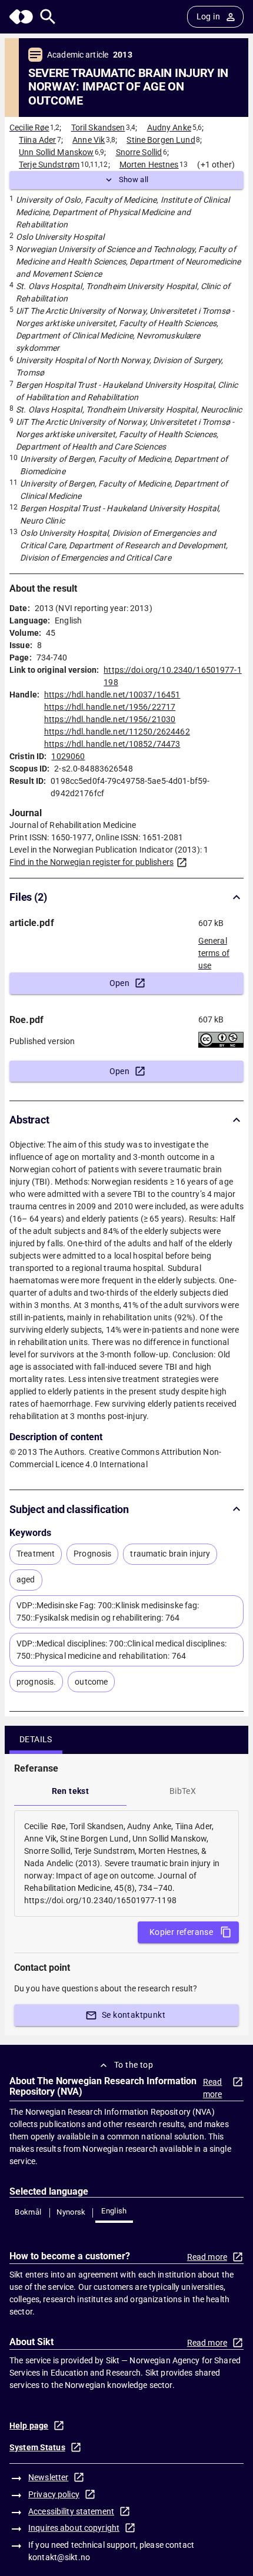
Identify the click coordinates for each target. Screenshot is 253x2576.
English (114, 2211)
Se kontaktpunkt (134, 2015)
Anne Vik (89, 140)
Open (120, 983)
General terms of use (214, 950)
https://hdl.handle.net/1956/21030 (110, 719)
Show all (134, 180)
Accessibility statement (71, 2511)
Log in (208, 16)
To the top (134, 2065)
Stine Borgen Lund (161, 140)
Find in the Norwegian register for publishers (91, 862)
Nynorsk (71, 2212)
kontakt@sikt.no (59, 2557)
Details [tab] (36, 1739)
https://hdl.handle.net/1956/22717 (110, 707)
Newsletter (48, 2477)
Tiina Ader (37, 140)
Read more (213, 2088)
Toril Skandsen (98, 128)
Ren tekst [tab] (71, 1791)
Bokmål (28, 2212)
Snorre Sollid (139, 152)
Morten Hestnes (149, 165)
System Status (37, 2447)
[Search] (48, 17)
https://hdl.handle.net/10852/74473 (112, 744)
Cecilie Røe (29, 128)
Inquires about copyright (74, 2528)
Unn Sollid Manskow (56, 152)
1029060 (68, 756)
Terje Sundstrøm (49, 165)
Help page (29, 2426)
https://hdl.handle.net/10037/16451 (112, 695)
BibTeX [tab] (183, 1791)
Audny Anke (169, 128)
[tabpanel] (126, 1864)
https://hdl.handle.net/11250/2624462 (117, 732)
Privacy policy (54, 2494)
